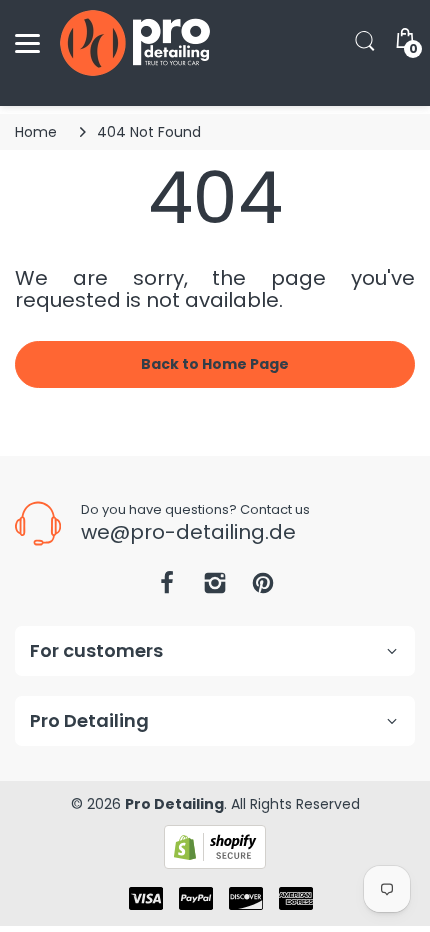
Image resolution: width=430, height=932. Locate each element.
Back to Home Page (215, 364)
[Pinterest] (263, 588)
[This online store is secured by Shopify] (215, 846)
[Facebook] (167, 588)
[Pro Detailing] (135, 43)
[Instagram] (215, 588)
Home (36, 132)
